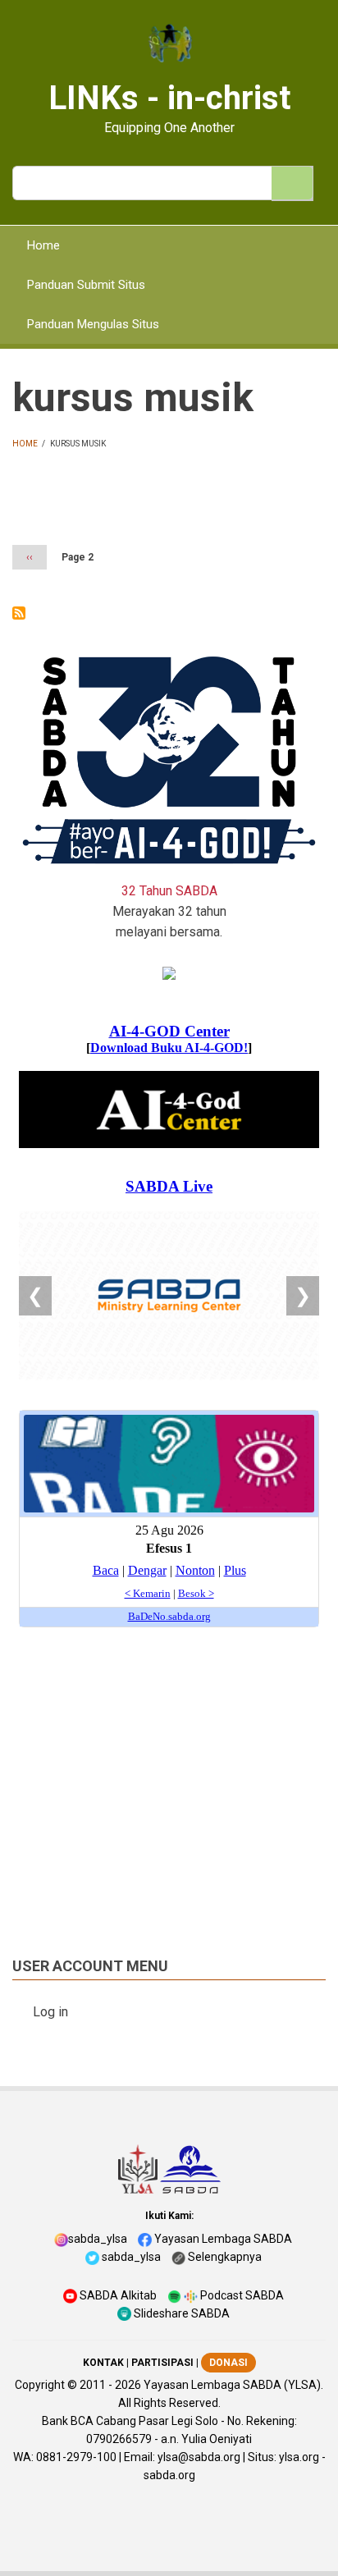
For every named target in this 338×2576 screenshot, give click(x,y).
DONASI (228, 2363)
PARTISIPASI (162, 2363)
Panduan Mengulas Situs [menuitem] (93, 324)
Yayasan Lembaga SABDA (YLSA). (233, 2385)
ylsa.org (299, 2457)
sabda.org (169, 2475)
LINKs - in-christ (169, 98)
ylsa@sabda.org (199, 2457)
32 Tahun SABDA (169, 891)
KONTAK (103, 2363)
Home (25, 444)
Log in (50, 2012)
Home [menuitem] (43, 245)
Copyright (40, 2385)
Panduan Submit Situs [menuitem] (86, 285)
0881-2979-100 (76, 2457)
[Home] (169, 44)
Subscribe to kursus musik (19, 613)
